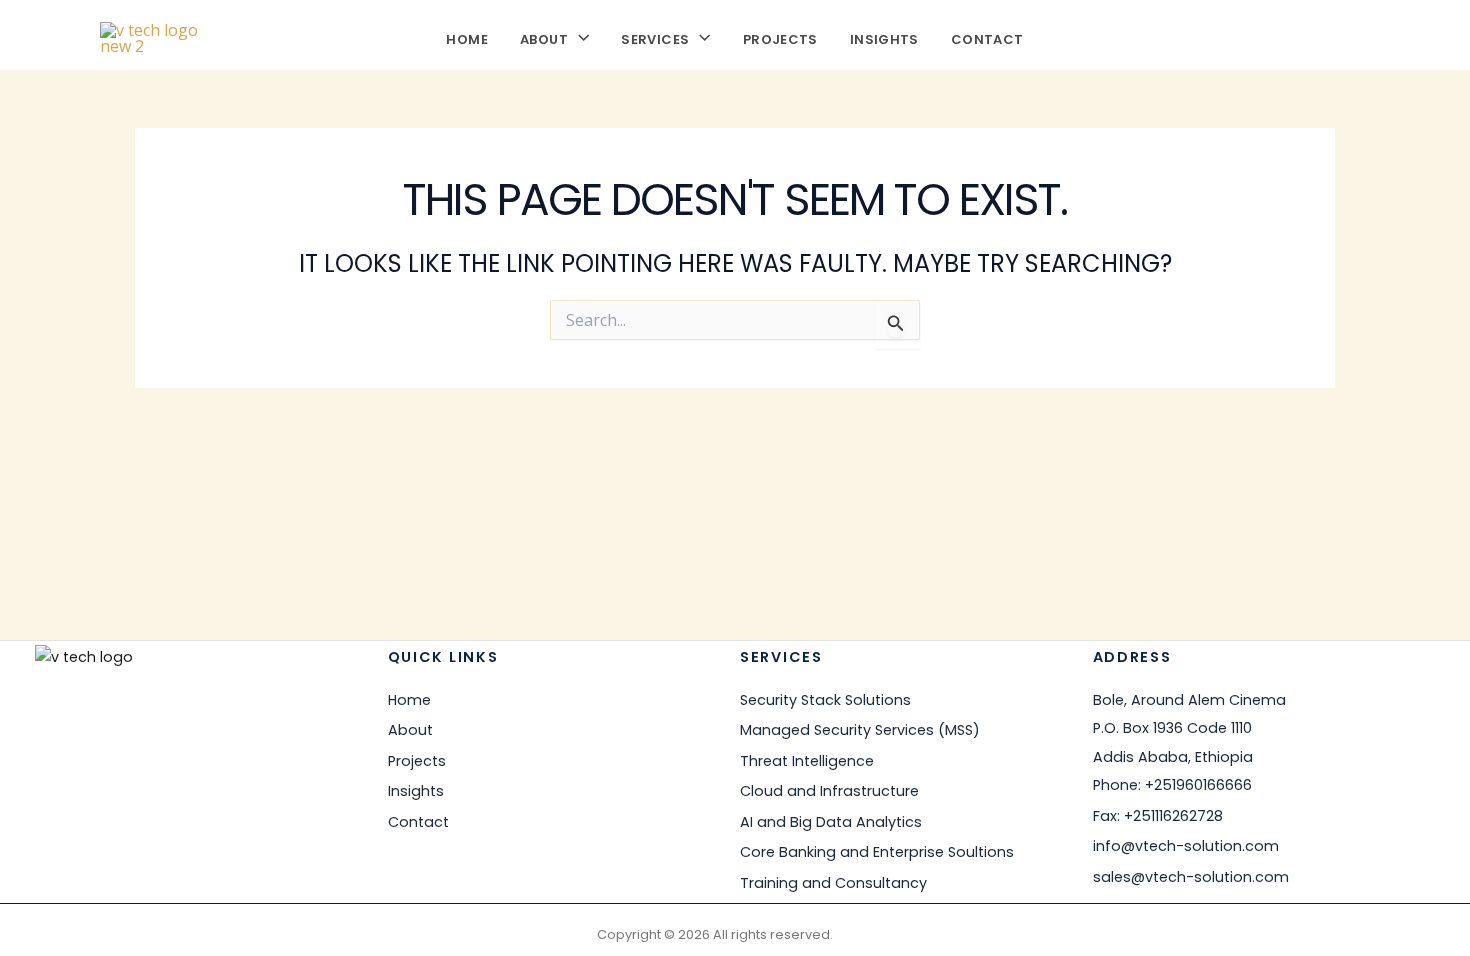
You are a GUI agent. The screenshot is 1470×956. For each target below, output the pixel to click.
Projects (780, 37)
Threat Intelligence (807, 761)
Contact (987, 37)
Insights (884, 37)
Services (655, 37)
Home (467, 37)
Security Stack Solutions (825, 700)
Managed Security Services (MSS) (860, 730)
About (544, 37)
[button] (578, 37)
